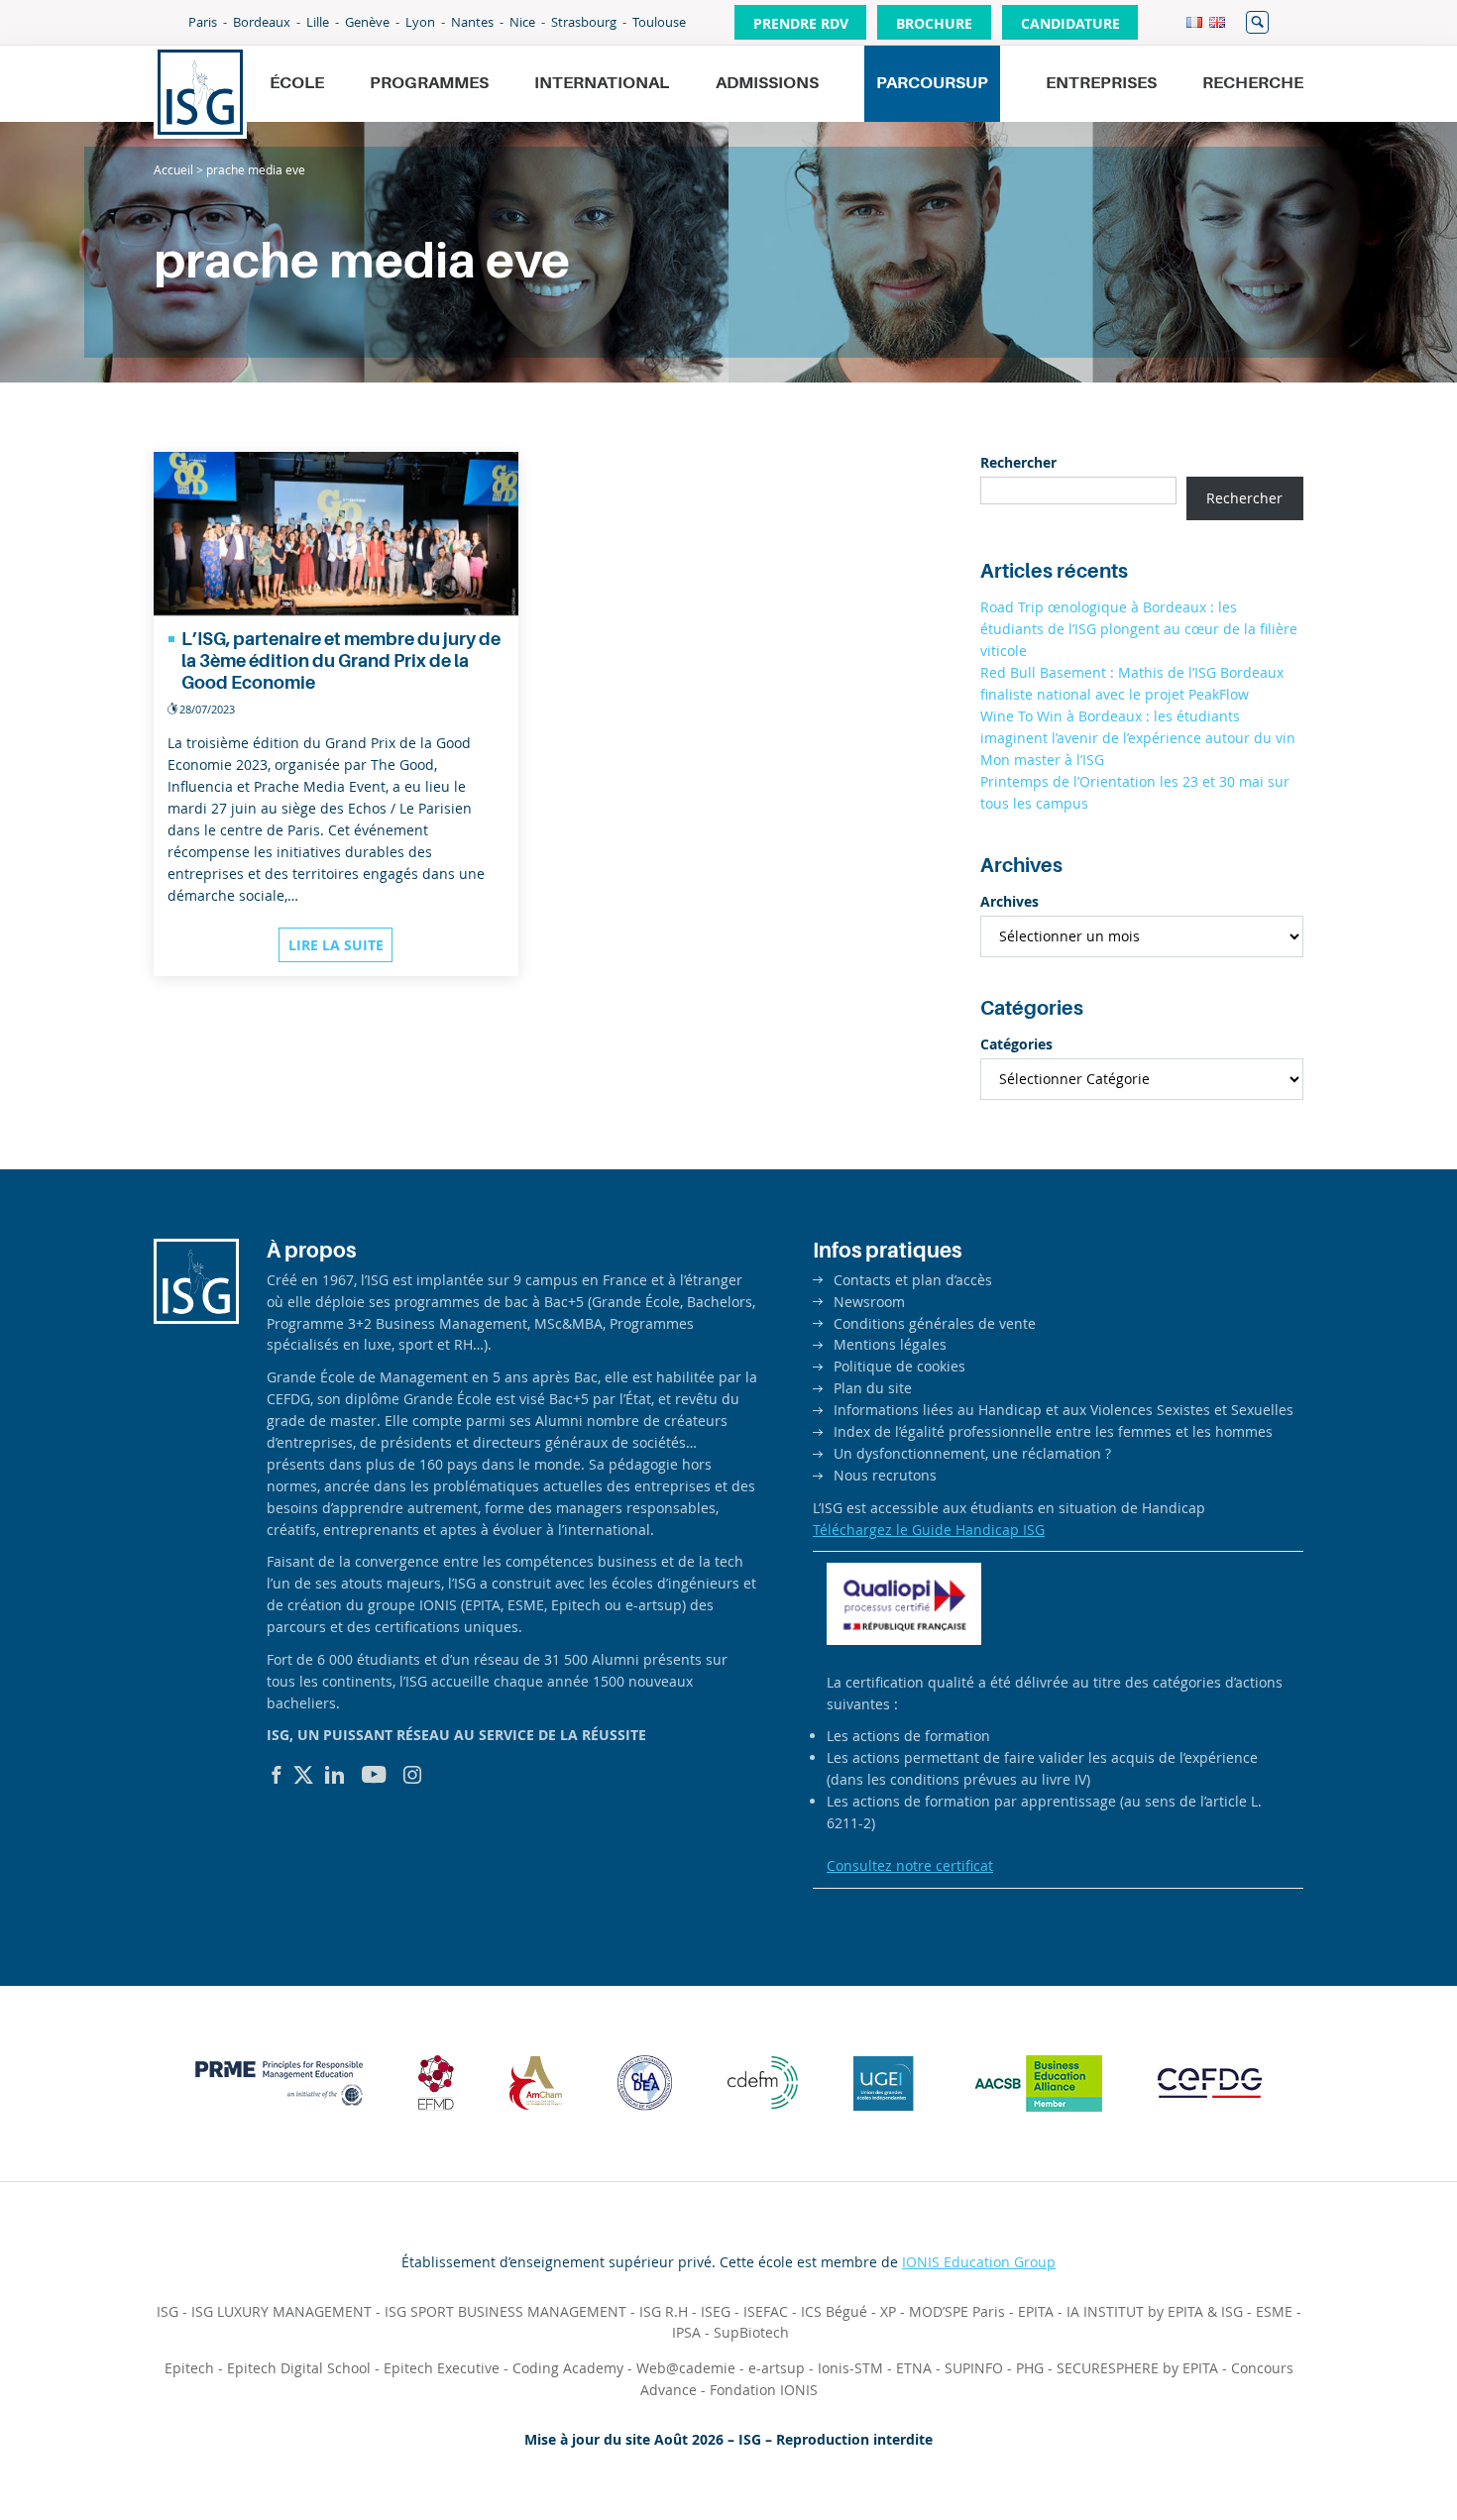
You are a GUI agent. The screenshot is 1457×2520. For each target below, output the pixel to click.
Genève (367, 22)
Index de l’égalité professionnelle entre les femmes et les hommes (1053, 1431)
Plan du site (873, 1388)
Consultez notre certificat (910, 1865)
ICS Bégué (834, 2311)
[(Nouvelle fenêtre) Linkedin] (335, 1775)
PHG (1030, 2368)
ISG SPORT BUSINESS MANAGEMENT (505, 2311)
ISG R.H (664, 2311)
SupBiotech (751, 2332)
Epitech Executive (442, 2368)
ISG (168, 2311)
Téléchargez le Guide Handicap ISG (929, 1530)
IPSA (686, 2332)
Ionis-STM (850, 2368)
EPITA (1036, 2311)
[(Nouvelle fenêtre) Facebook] (277, 1775)
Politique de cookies (899, 1366)
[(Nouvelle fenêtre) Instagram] (412, 1775)
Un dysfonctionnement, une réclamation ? (972, 1453)
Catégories (1016, 1044)
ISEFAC (766, 2311)
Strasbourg (584, 22)
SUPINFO (974, 2368)
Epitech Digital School (299, 2368)
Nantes (472, 22)
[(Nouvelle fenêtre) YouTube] (374, 1775)
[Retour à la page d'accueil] (200, 92)
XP (888, 2311)
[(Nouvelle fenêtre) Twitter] (303, 1775)
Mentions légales (890, 1344)
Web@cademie (686, 2368)
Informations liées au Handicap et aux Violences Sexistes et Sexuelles (1064, 1410)
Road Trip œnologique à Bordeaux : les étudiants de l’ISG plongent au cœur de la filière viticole (1139, 629)
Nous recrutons (885, 1475)
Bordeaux (262, 22)
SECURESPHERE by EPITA (1137, 2368)
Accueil (173, 169)
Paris (203, 22)
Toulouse (659, 22)
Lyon (420, 22)
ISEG (716, 2311)
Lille (318, 22)
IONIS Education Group (979, 2262)
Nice (522, 22)
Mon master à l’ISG (1042, 760)
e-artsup (777, 2368)
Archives (1009, 901)
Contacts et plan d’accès (913, 1280)
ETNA (914, 2368)
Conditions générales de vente (935, 1323)
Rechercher (1257, 22)
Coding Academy (568, 2368)
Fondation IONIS (764, 2390)
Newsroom (869, 1302)
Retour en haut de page (1374, 2457)
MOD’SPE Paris (957, 2311)
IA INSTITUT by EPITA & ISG (1155, 2311)
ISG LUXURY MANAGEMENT (281, 2311)
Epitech (189, 2368)
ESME (1274, 2311)
